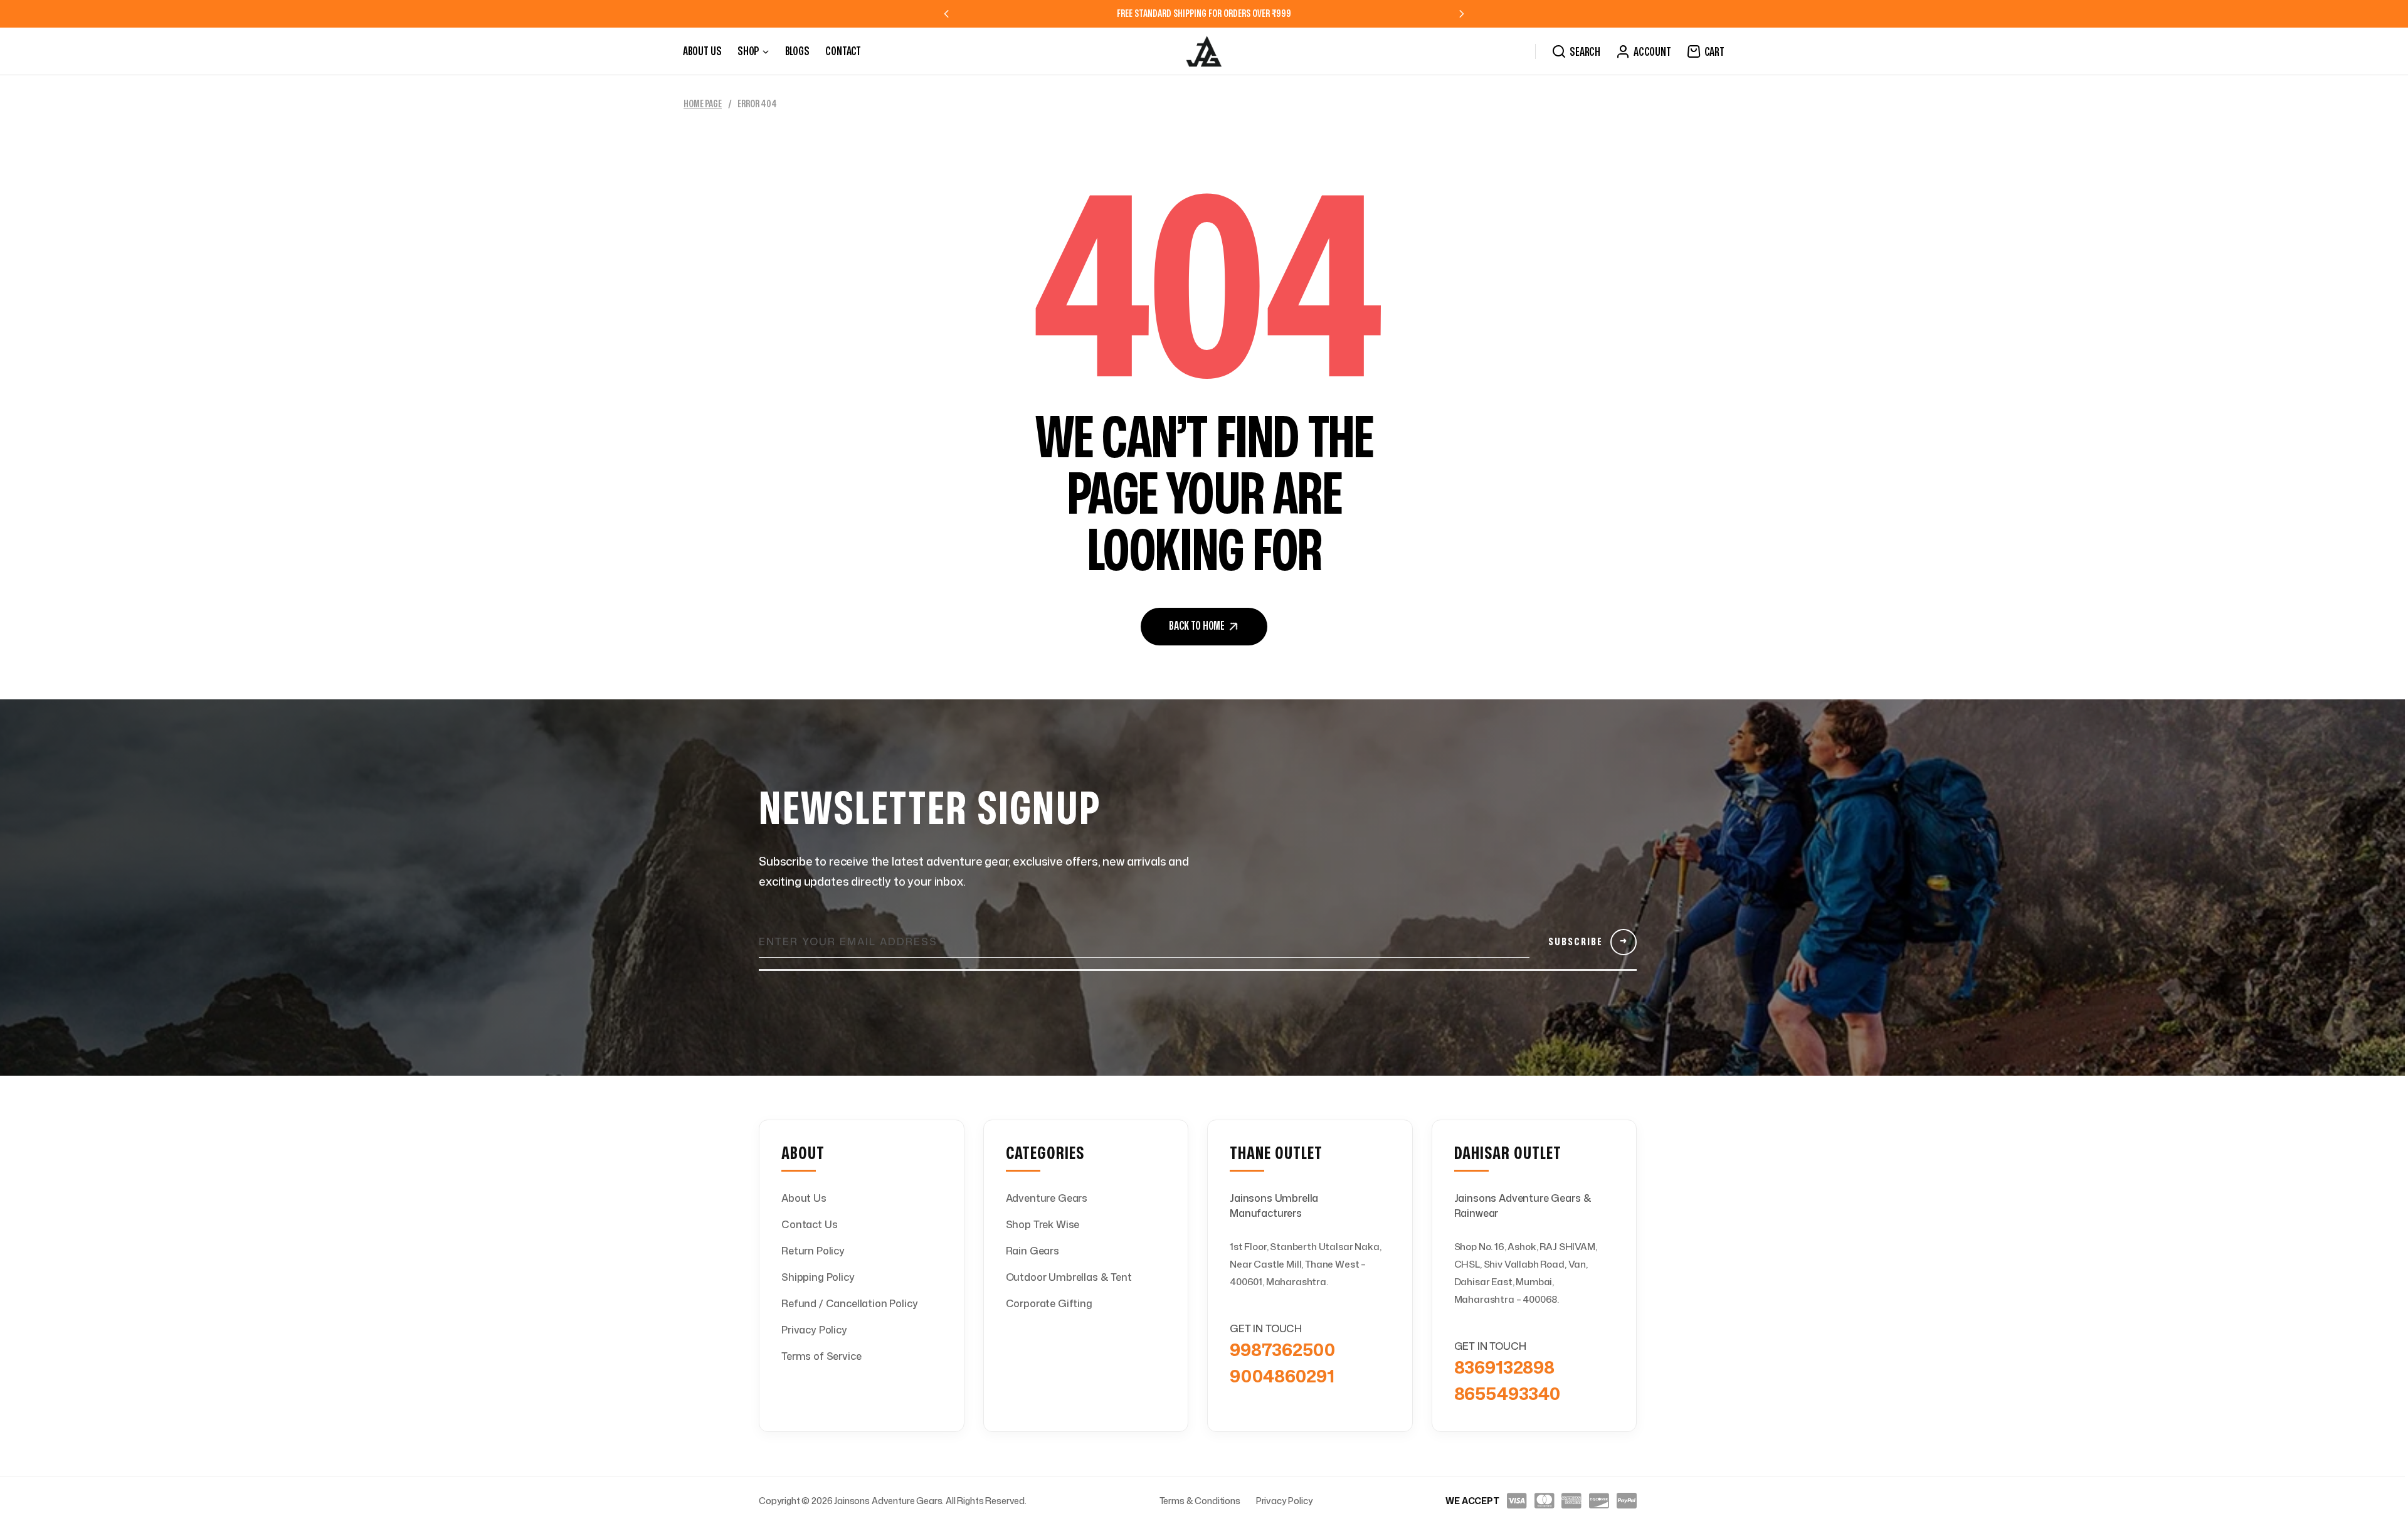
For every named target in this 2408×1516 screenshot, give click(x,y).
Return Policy (813, 1251)
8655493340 (1507, 1393)
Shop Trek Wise (1043, 1224)
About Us (804, 1198)
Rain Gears (1032, 1251)
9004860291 (1282, 1376)
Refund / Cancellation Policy (850, 1303)
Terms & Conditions (1200, 1501)
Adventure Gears (1047, 1198)
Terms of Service (821, 1356)
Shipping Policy (818, 1277)
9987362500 (1282, 1349)
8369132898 (1504, 1367)
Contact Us (809, 1224)
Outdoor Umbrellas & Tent (1069, 1277)
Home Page (703, 104)
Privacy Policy (814, 1330)
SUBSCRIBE (1588, 942)
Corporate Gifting (1049, 1303)
